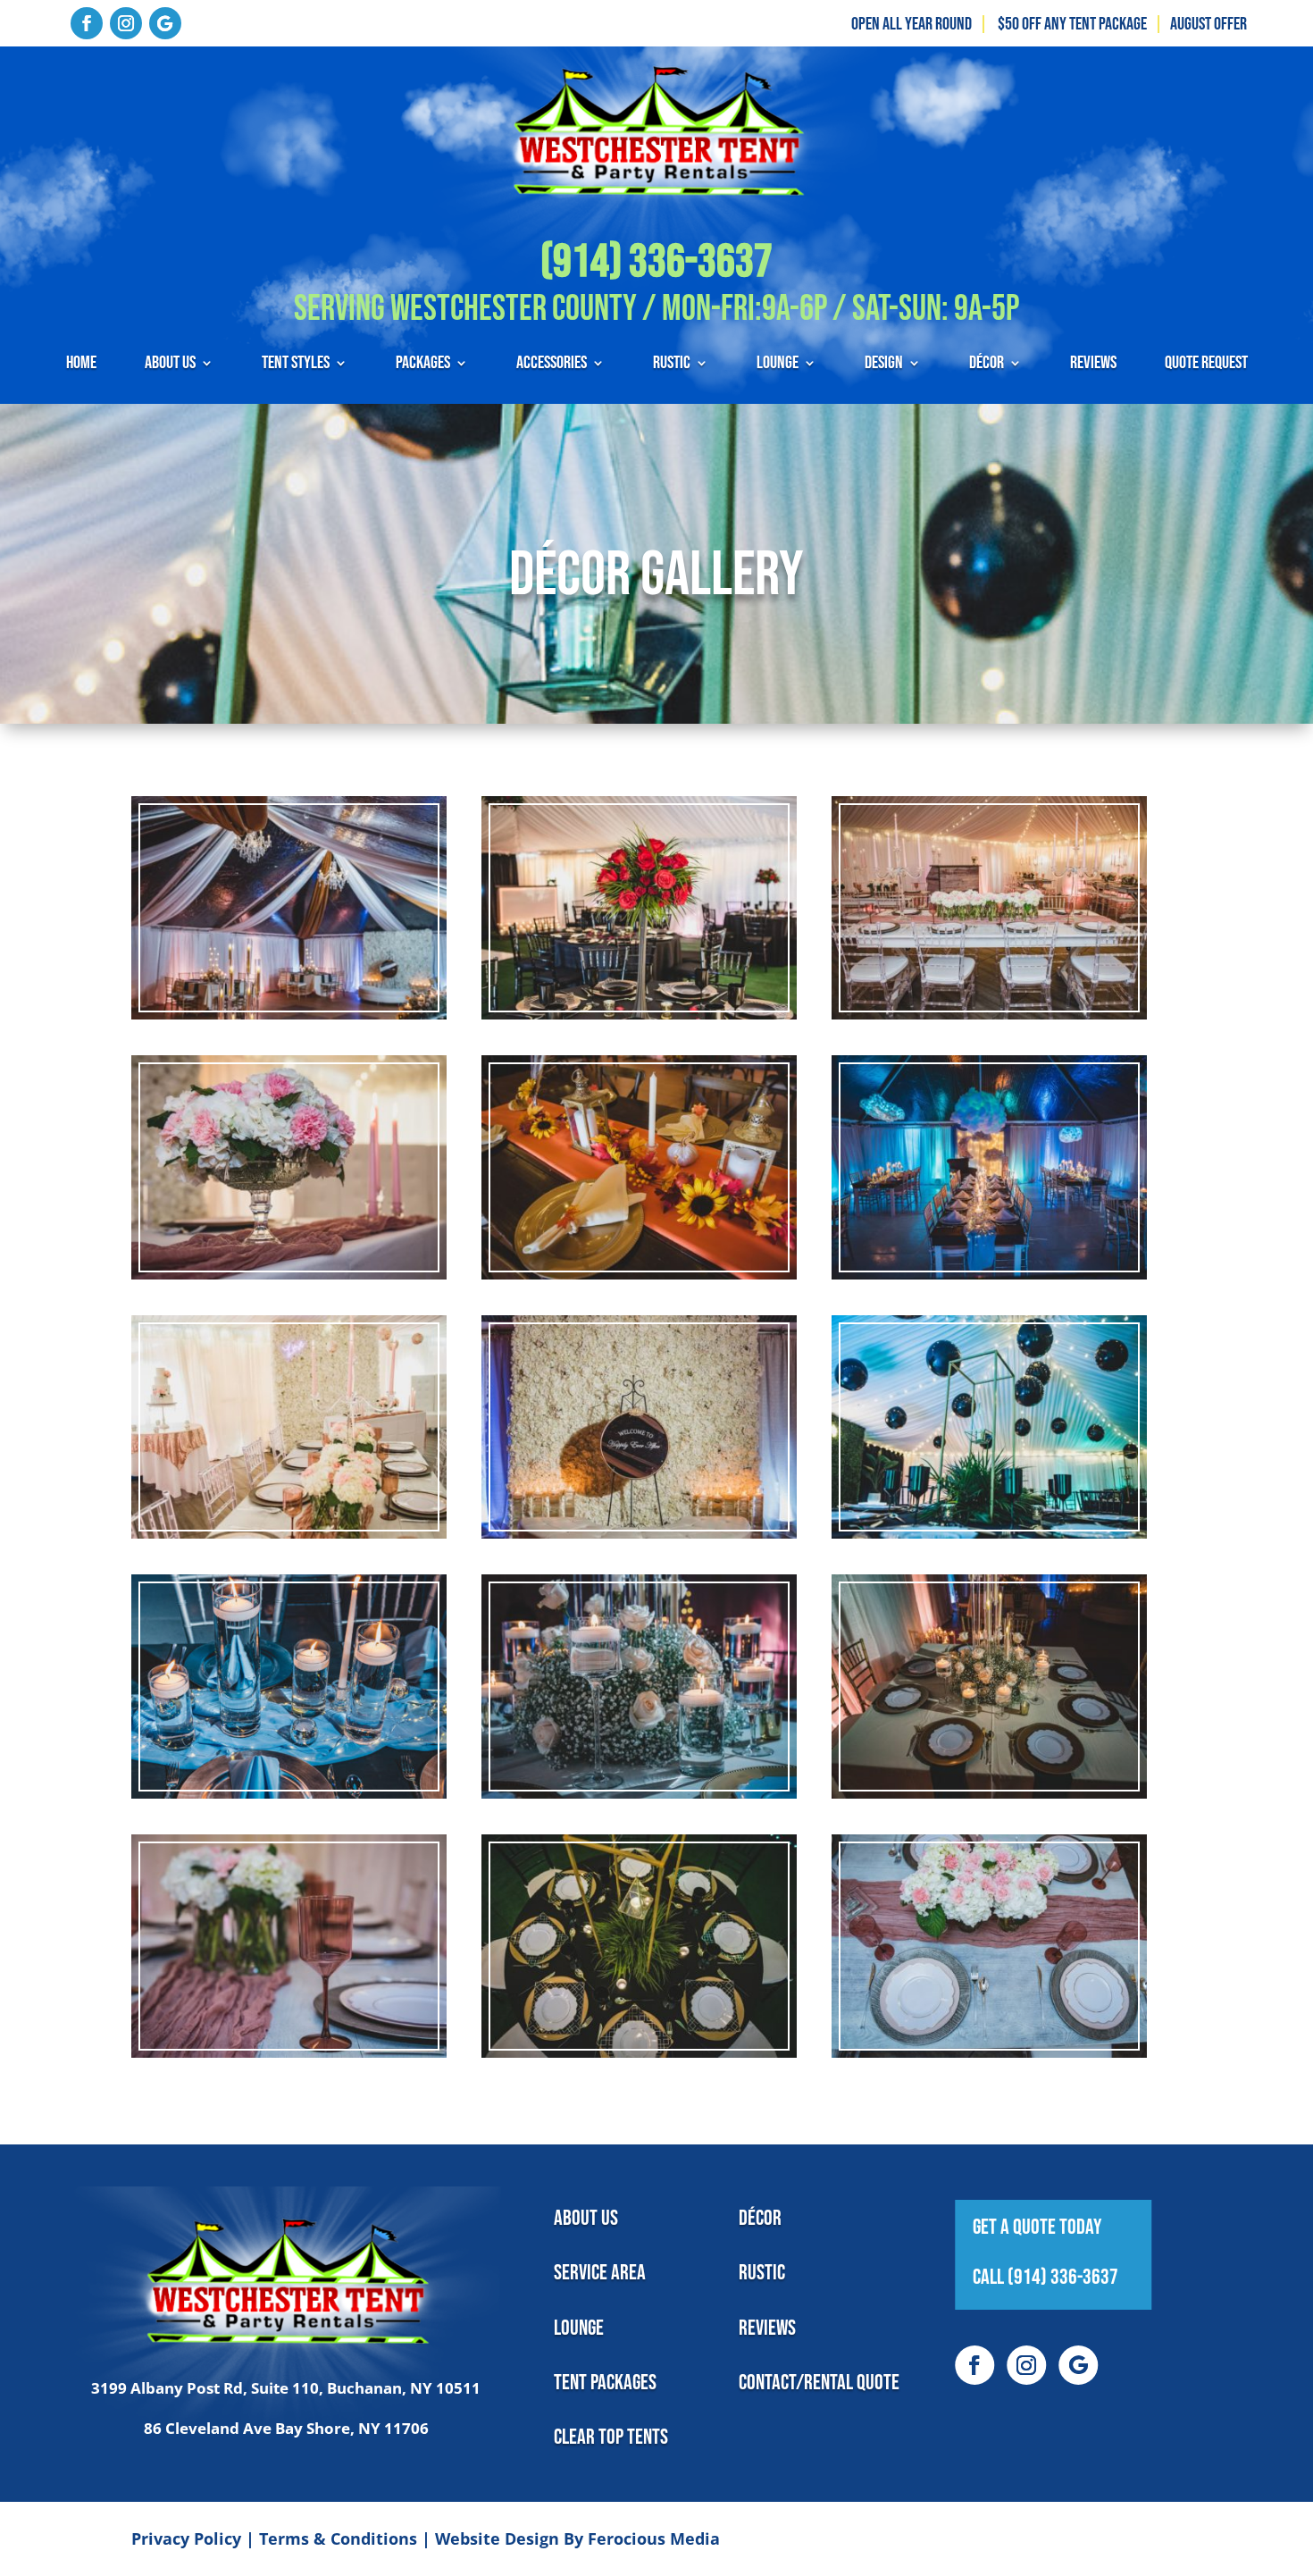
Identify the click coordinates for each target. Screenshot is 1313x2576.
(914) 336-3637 (656, 262)
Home (81, 365)
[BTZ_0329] (289, 1049)
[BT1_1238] (989, 1568)
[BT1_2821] (989, 1049)
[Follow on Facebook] (87, 23)
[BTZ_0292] (639, 1568)
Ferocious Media (654, 2538)
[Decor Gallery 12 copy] (989, 1828)
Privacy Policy (186, 2538)
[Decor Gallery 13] (289, 2087)
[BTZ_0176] (989, 1309)
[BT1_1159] (639, 1049)
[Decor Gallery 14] (639, 2087)
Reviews (1093, 365)
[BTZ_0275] (639, 1828)
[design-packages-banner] (289, 1828)
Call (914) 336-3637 (1045, 2277)
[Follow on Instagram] (126, 23)
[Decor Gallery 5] (639, 1309)
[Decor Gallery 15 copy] (989, 2087)
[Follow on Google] (165, 23)
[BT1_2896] (289, 1309)
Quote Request (1206, 365)
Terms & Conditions (338, 2538)
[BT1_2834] (289, 1568)
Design (884, 365)
